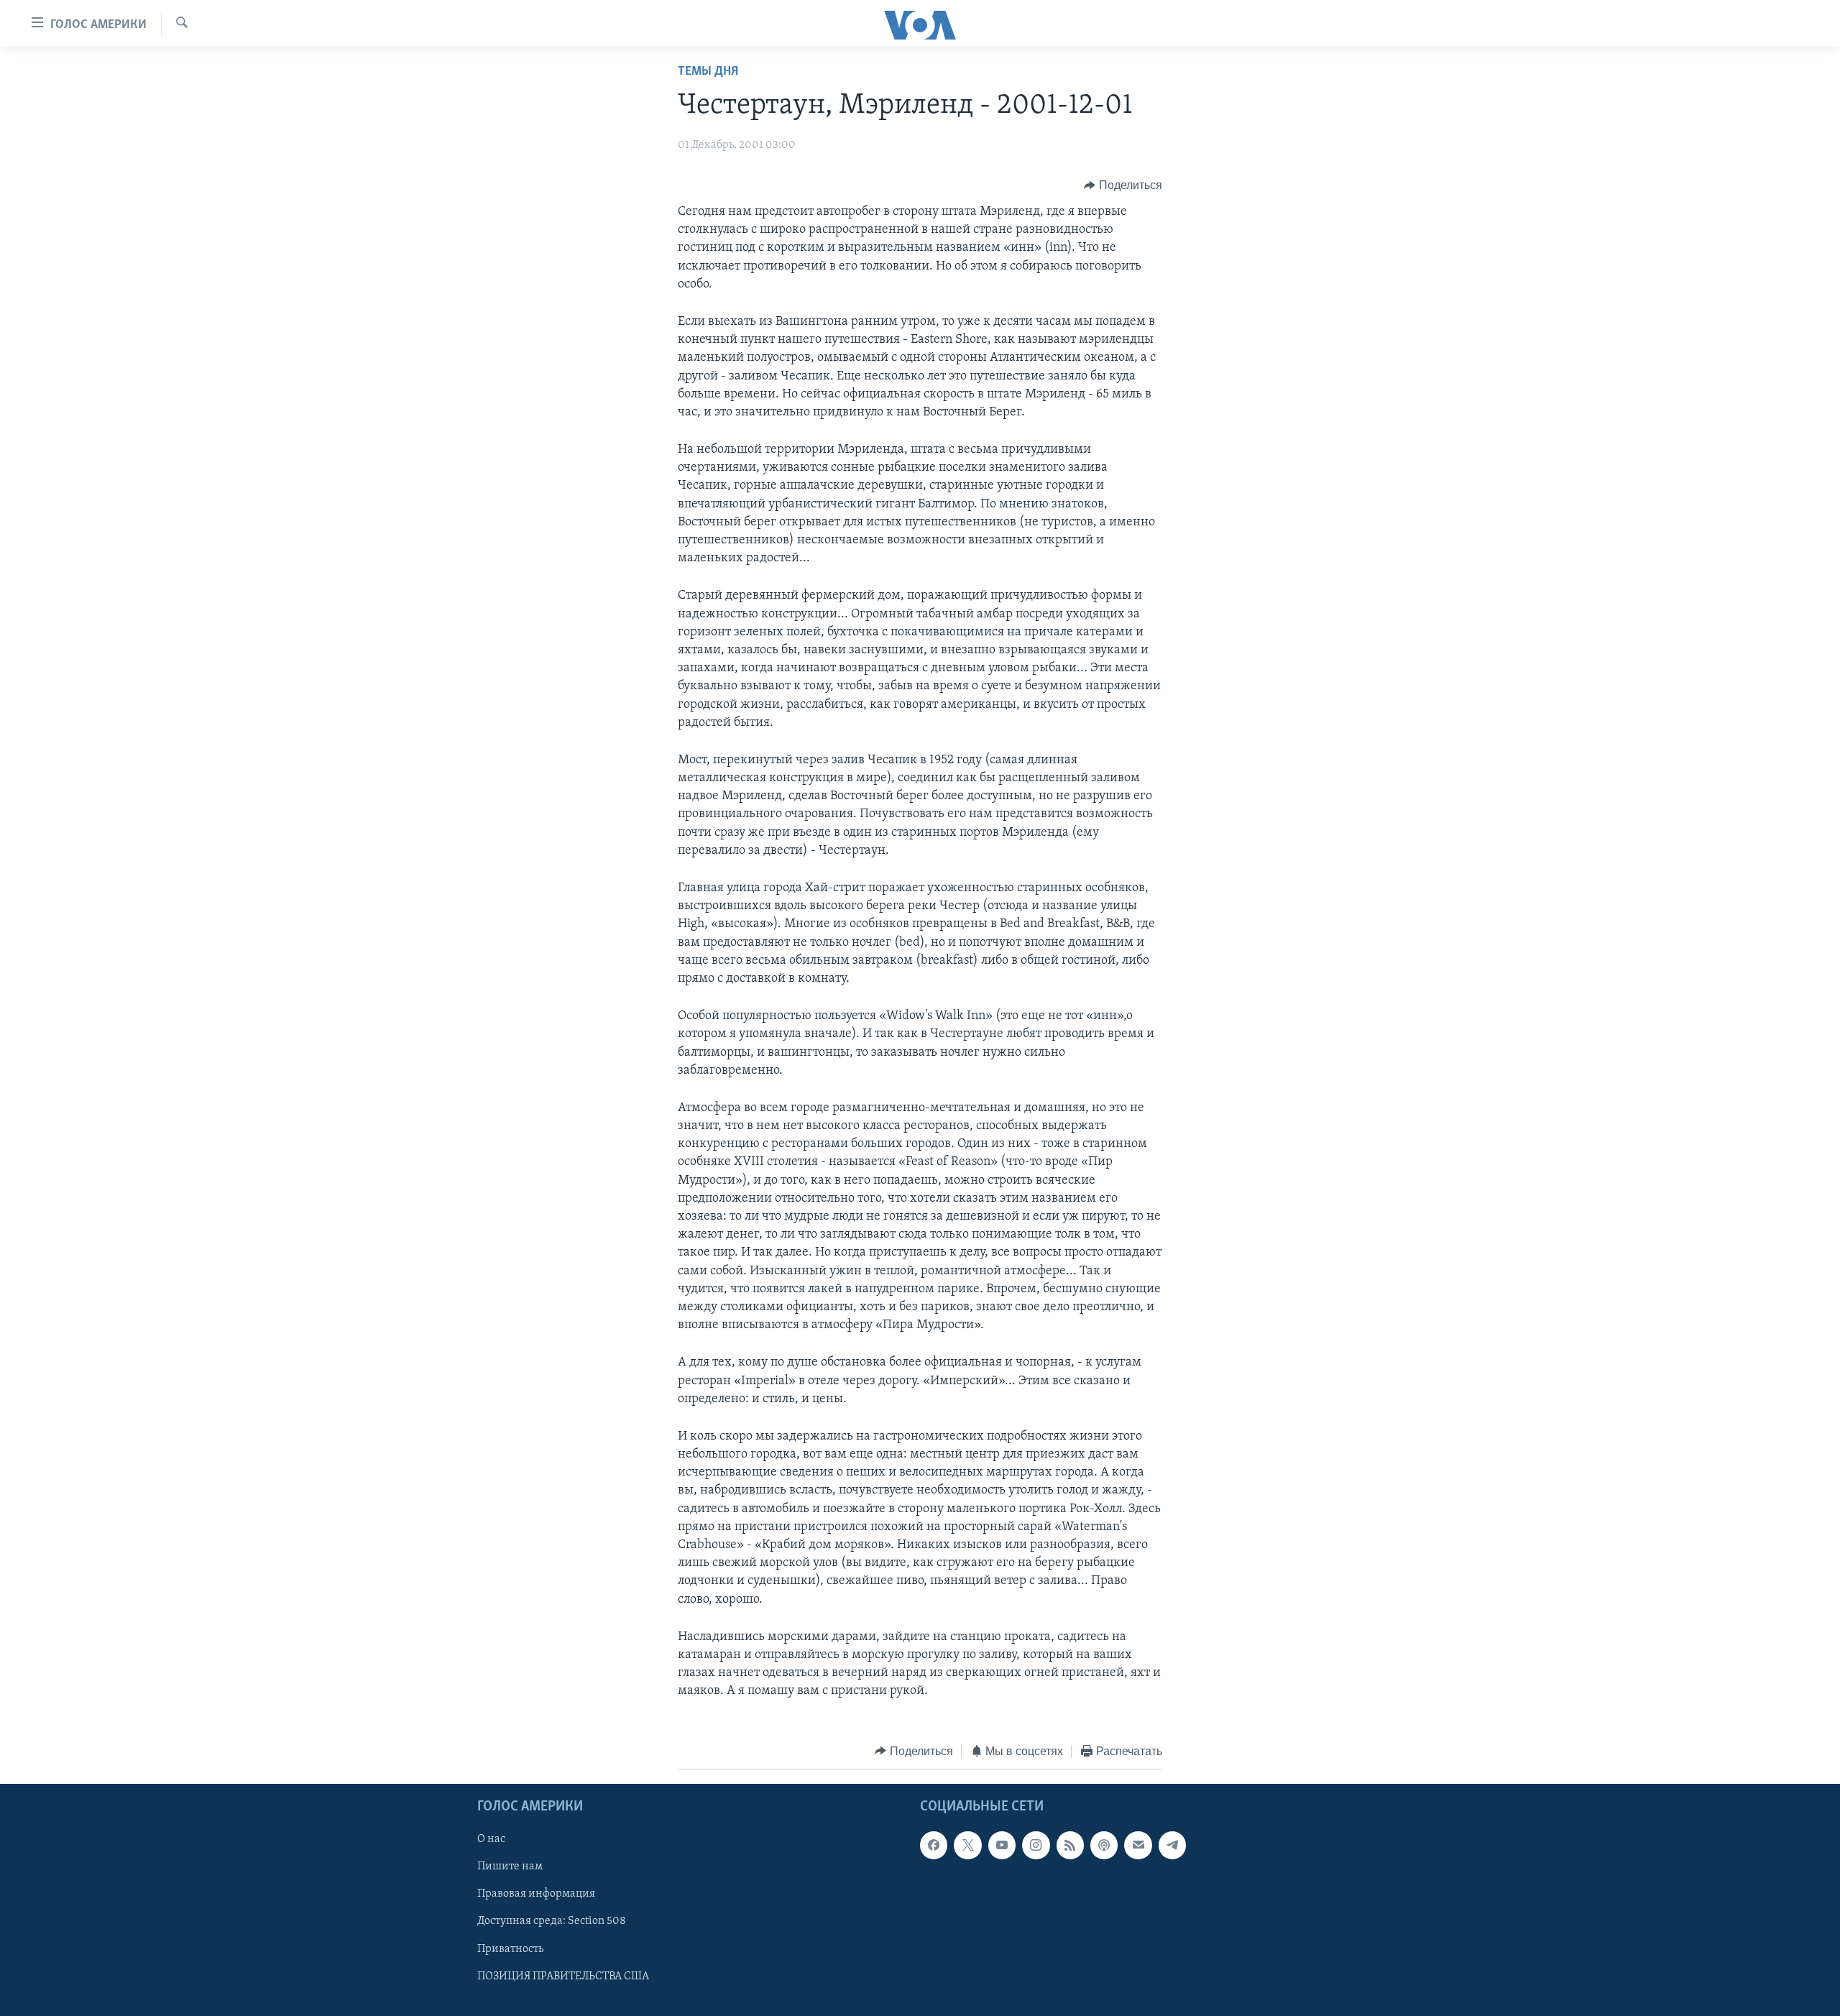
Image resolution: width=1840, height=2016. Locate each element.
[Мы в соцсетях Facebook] (934, 1845)
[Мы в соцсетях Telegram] (1172, 1845)
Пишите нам (510, 1867)
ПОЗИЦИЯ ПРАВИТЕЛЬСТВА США (563, 1976)
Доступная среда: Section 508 (552, 1922)
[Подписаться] (1138, 1845)
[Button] (1123, 185)
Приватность (510, 1949)
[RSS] (1070, 1845)
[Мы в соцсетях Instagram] (1036, 1845)
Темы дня (708, 72)
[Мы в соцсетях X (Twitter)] (967, 1845)
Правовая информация (536, 1894)
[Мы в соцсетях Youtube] (1002, 1845)
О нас (491, 1839)
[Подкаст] (1104, 1845)
